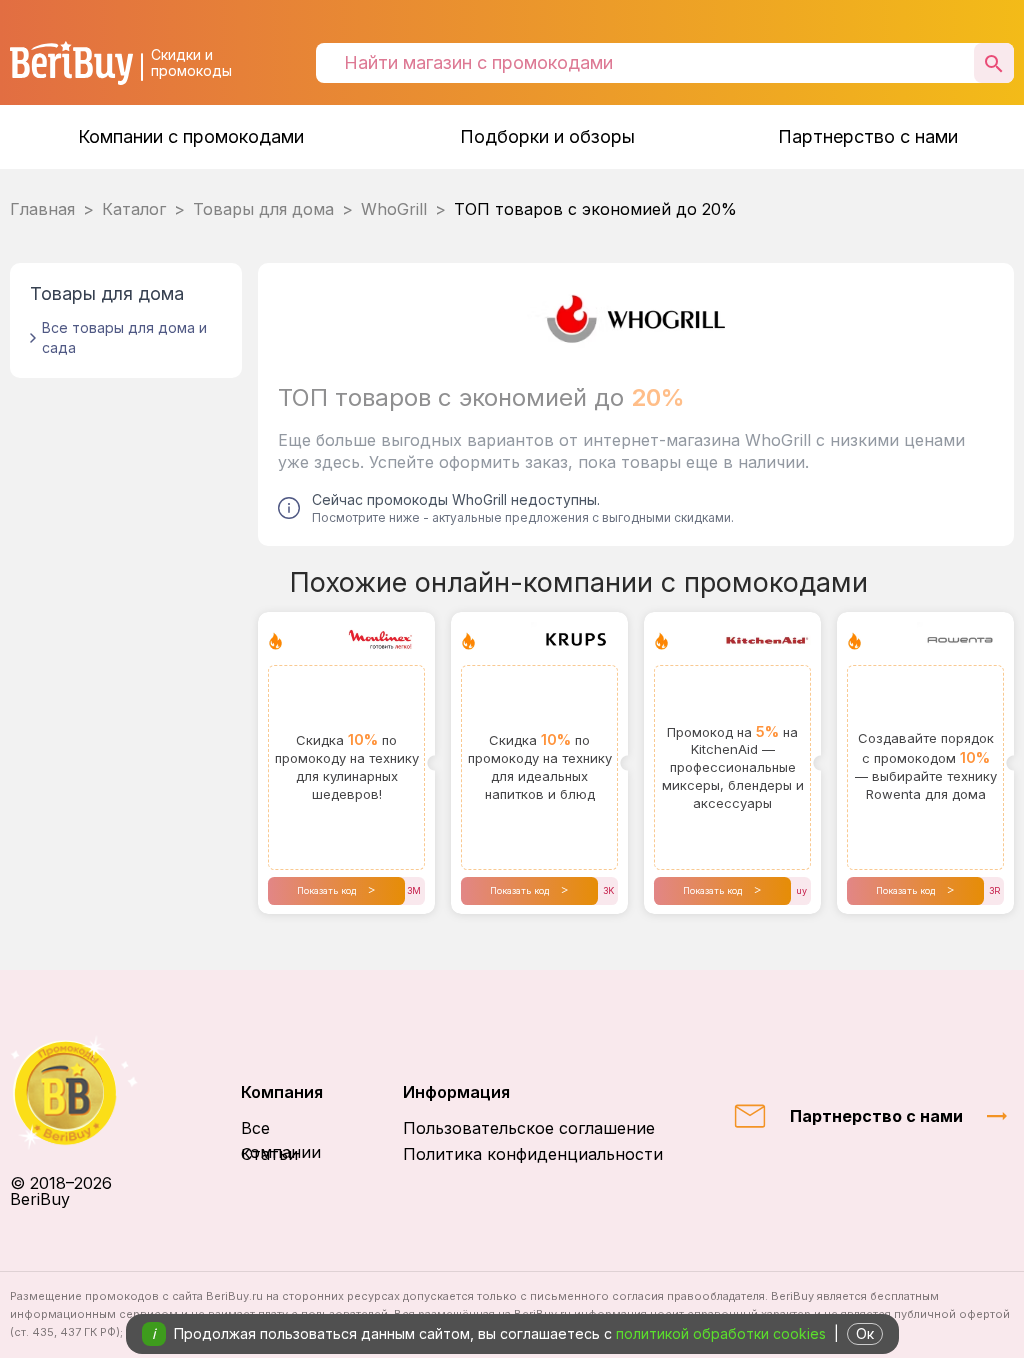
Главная (42, 209)
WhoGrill (394, 209)
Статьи (269, 1154)
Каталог (134, 209)
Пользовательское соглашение (529, 1128)
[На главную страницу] (85, 1092)
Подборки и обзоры (547, 136)
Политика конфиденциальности (533, 1154)
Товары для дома (263, 209)
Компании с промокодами (191, 136)
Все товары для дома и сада (124, 337)
